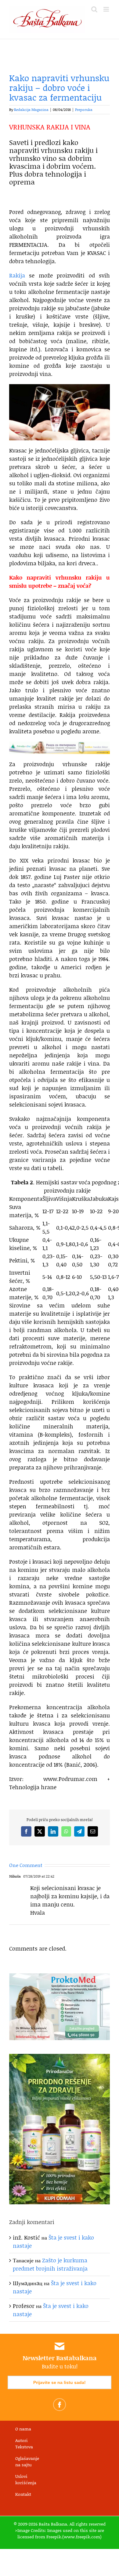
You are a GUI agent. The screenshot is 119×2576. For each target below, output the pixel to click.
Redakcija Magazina (31, 110)
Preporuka (84, 110)
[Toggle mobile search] (94, 9)
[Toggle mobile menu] (107, 9)
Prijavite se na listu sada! (60, 2382)
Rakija (17, 275)
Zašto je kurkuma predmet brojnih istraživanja (50, 2264)
